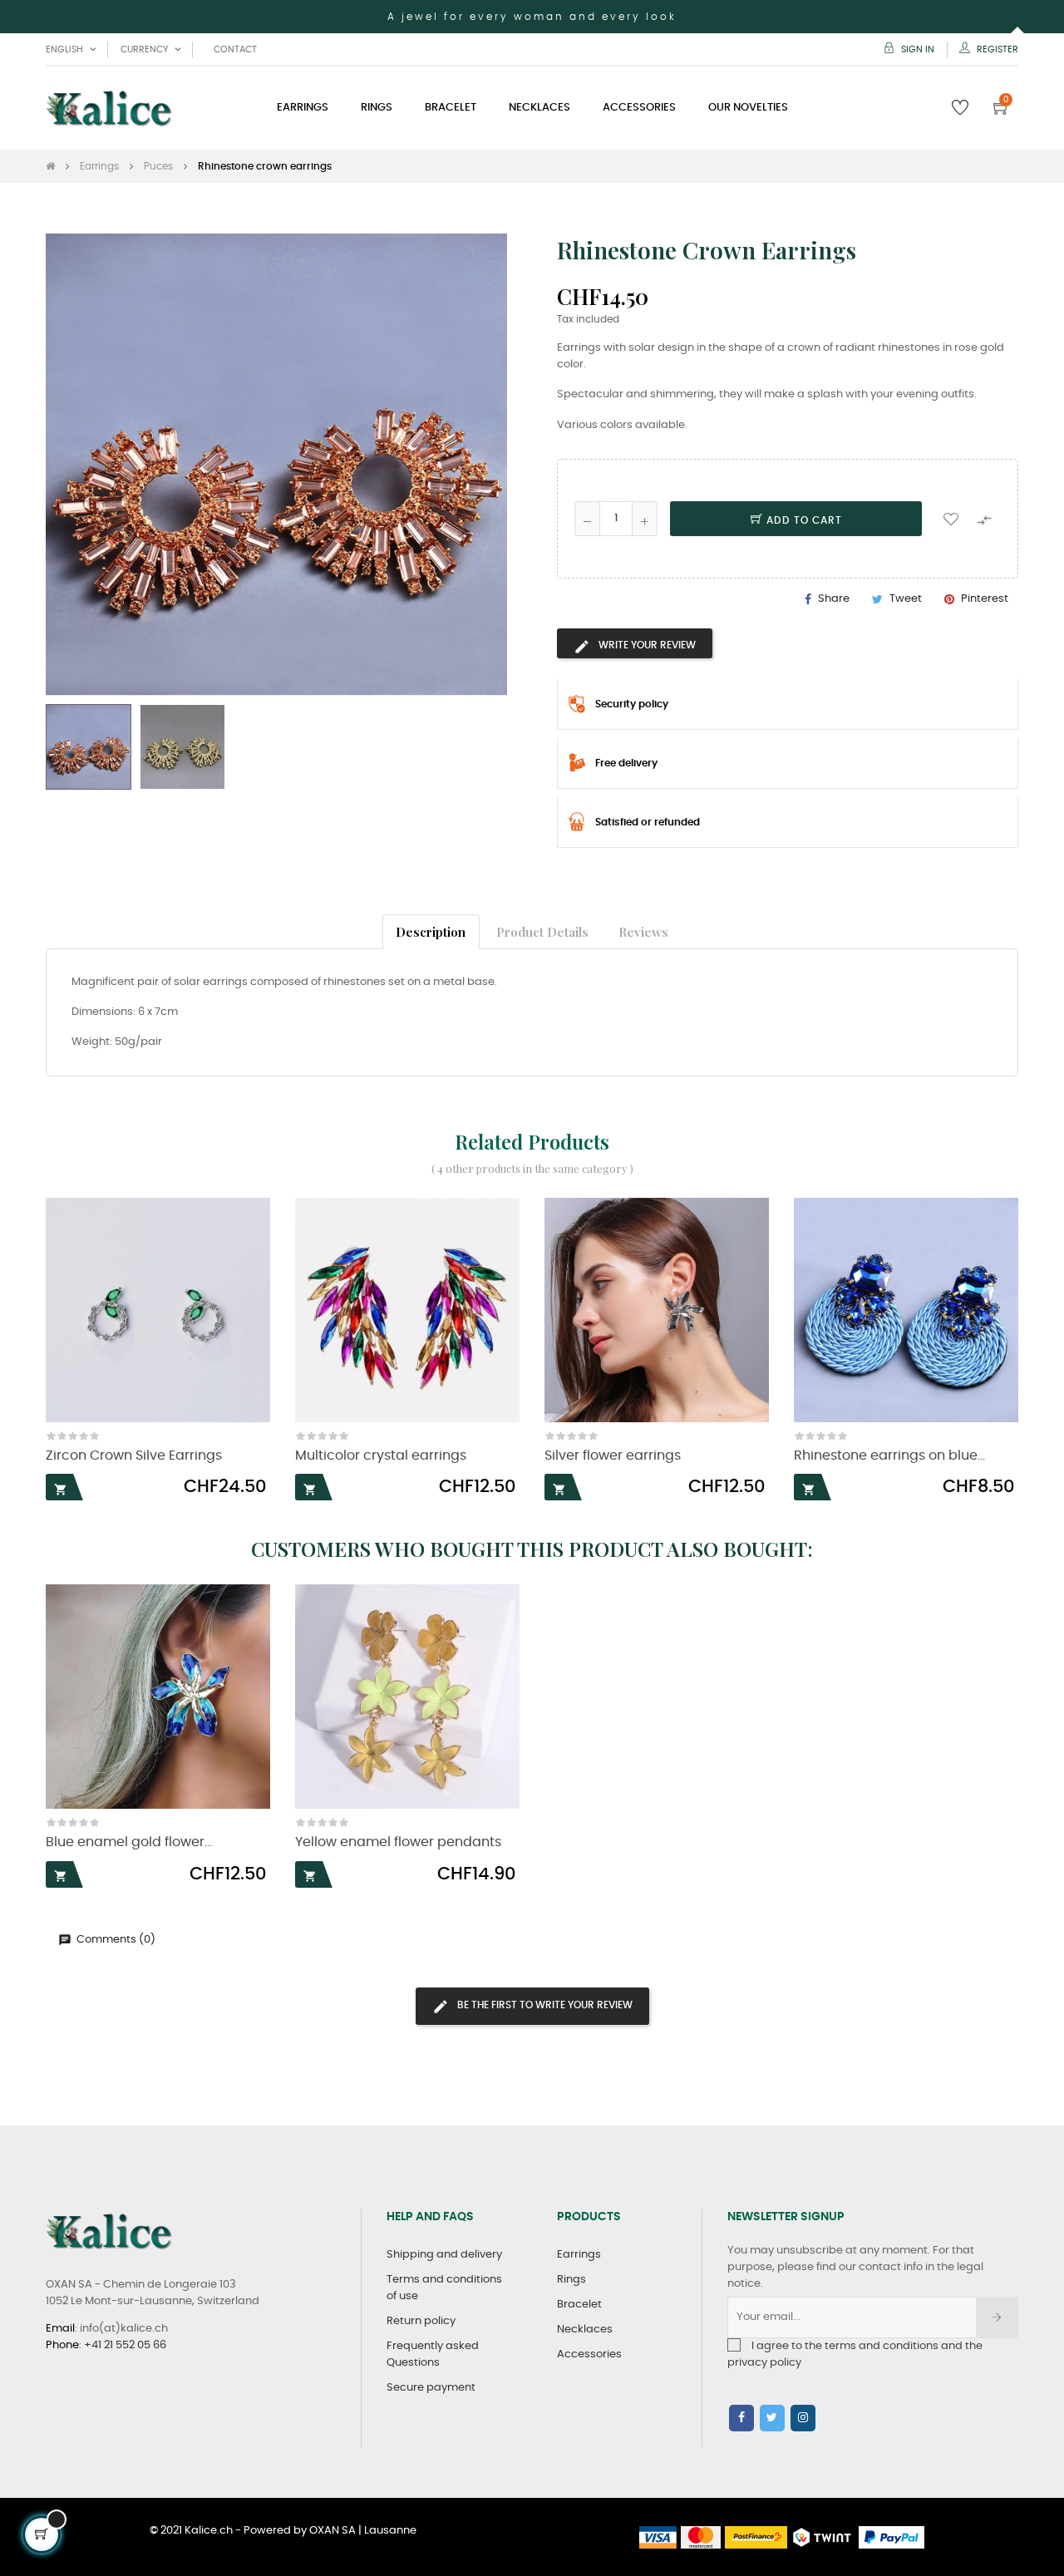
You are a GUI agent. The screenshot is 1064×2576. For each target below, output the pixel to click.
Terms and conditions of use (444, 2288)
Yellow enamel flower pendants (398, 1842)
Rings (571, 2280)
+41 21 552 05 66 (125, 2345)
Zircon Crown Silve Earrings (134, 1456)
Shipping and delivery (444, 2255)
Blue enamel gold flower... (129, 1842)
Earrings (579, 2255)
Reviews (643, 931)
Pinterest (985, 599)
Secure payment (431, 2388)
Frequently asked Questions (433, 2354)
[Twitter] (772, 2418)
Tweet (906, 599)
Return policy (421, 2321)
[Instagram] (803, 2418)
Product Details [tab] (542, 931)
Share (834, 599)
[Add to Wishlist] (951, 519)
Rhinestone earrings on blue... (889, 1456)
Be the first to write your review (544, 2005)
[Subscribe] (997, 2317)
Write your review (646, 645)
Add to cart (803, 520)
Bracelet (579, 2305)
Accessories (589, 2354)
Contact (235, 49)
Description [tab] (431, 931)
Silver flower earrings (613, 1456)
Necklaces (585, 2330)
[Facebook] (741, 2418)
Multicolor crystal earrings (381, 1456)
